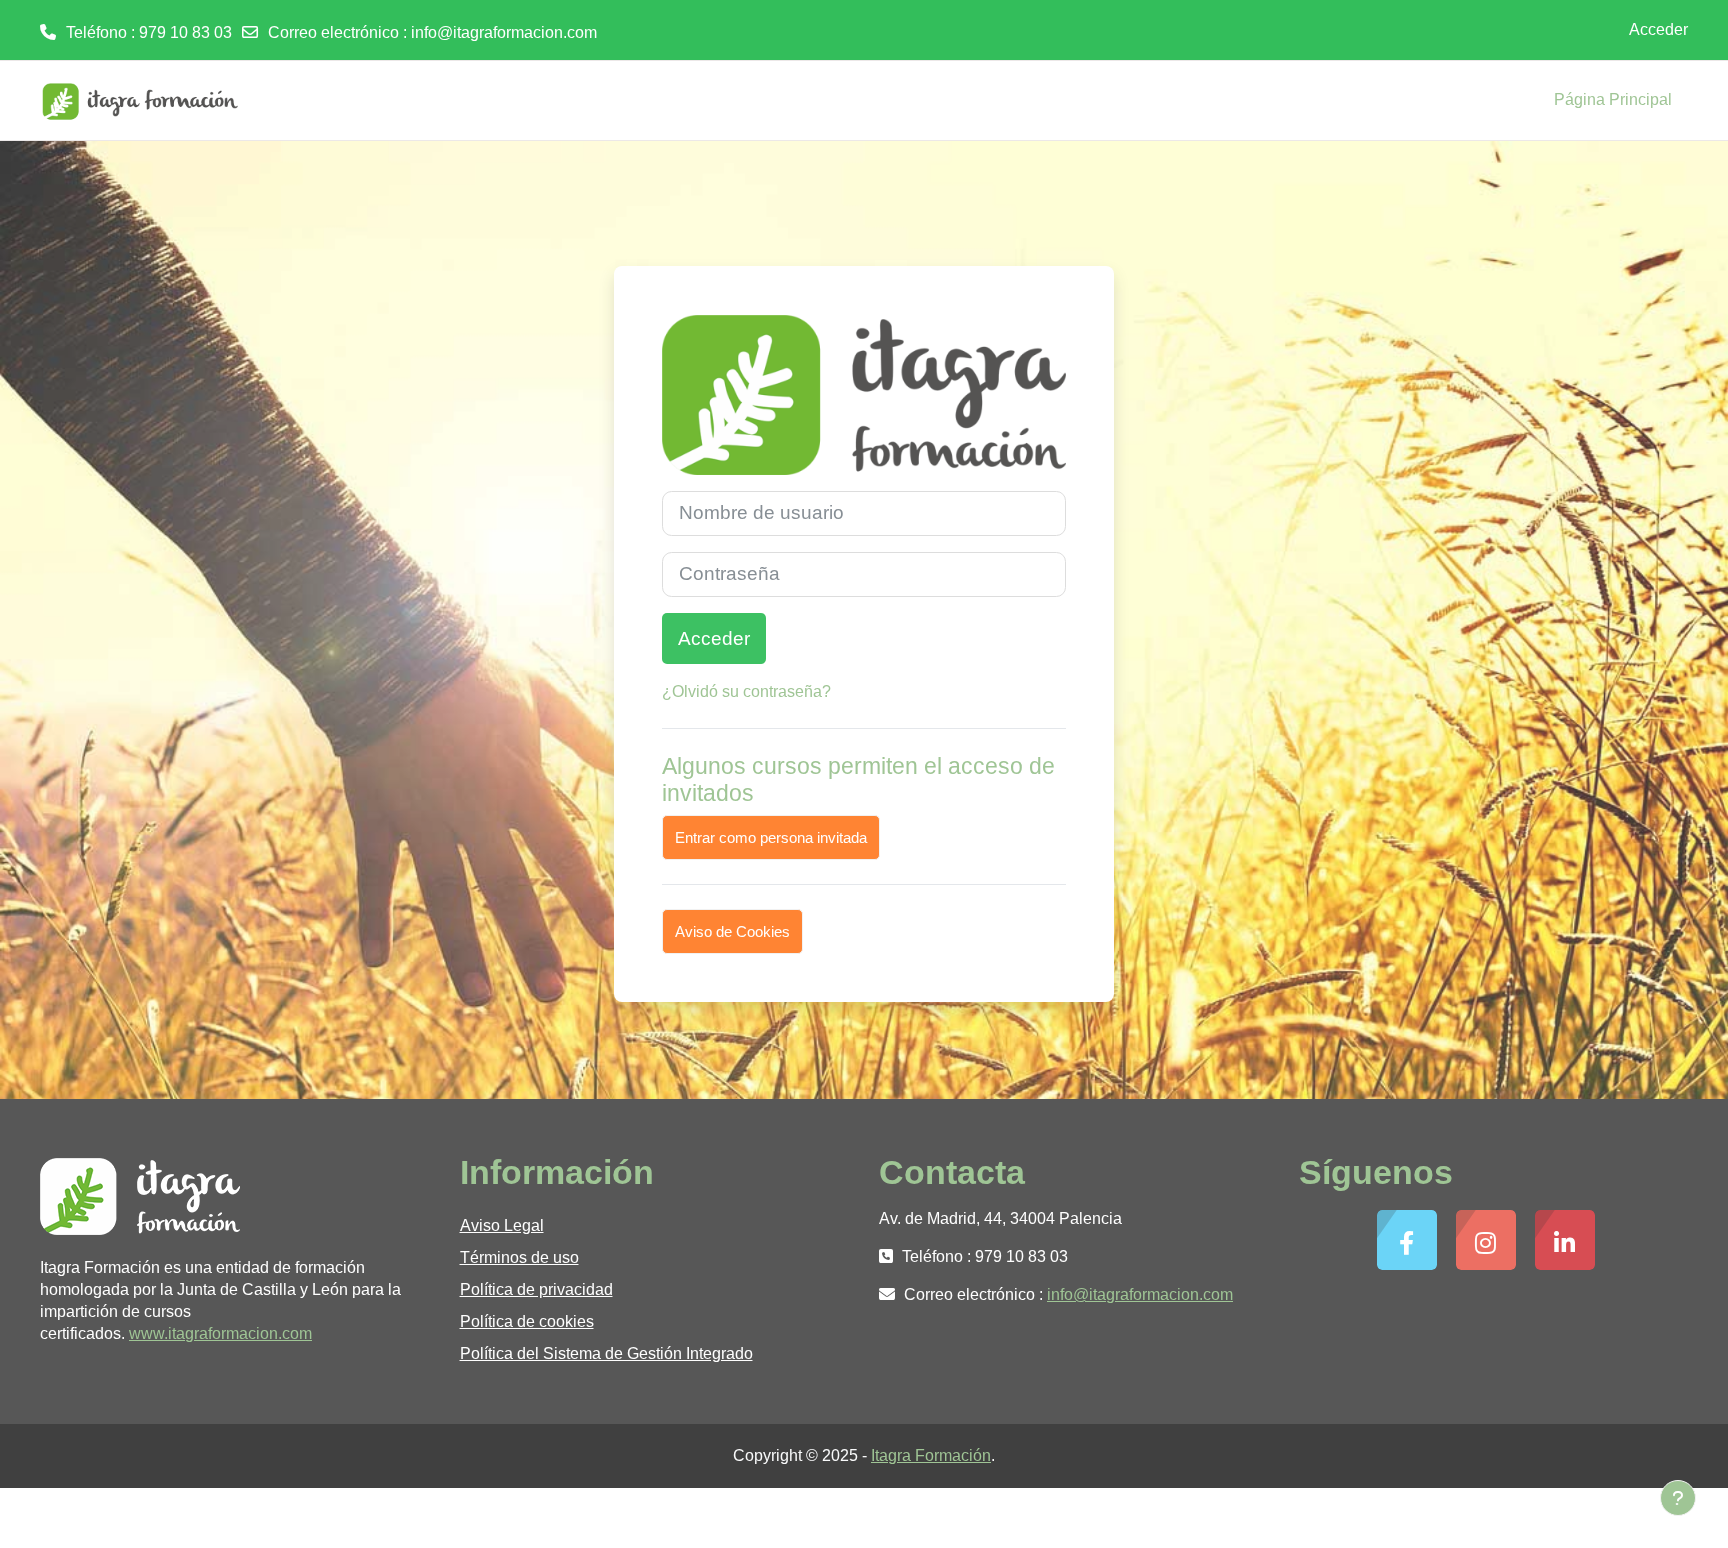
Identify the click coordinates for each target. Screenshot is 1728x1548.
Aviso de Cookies (732, 931)
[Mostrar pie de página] (1678, 1498)
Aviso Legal (502, 1225)
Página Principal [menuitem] (1613, 99)
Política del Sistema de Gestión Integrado (606, 1353)
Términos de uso (519, 1257)
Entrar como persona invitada (771, 837)
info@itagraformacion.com (504, 32)
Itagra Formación (931, 1455)
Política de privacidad (536, 1289)
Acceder (1658, 29)
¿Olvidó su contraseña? (746, 691)
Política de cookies (527, 1321)
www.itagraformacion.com (220, 1333)
